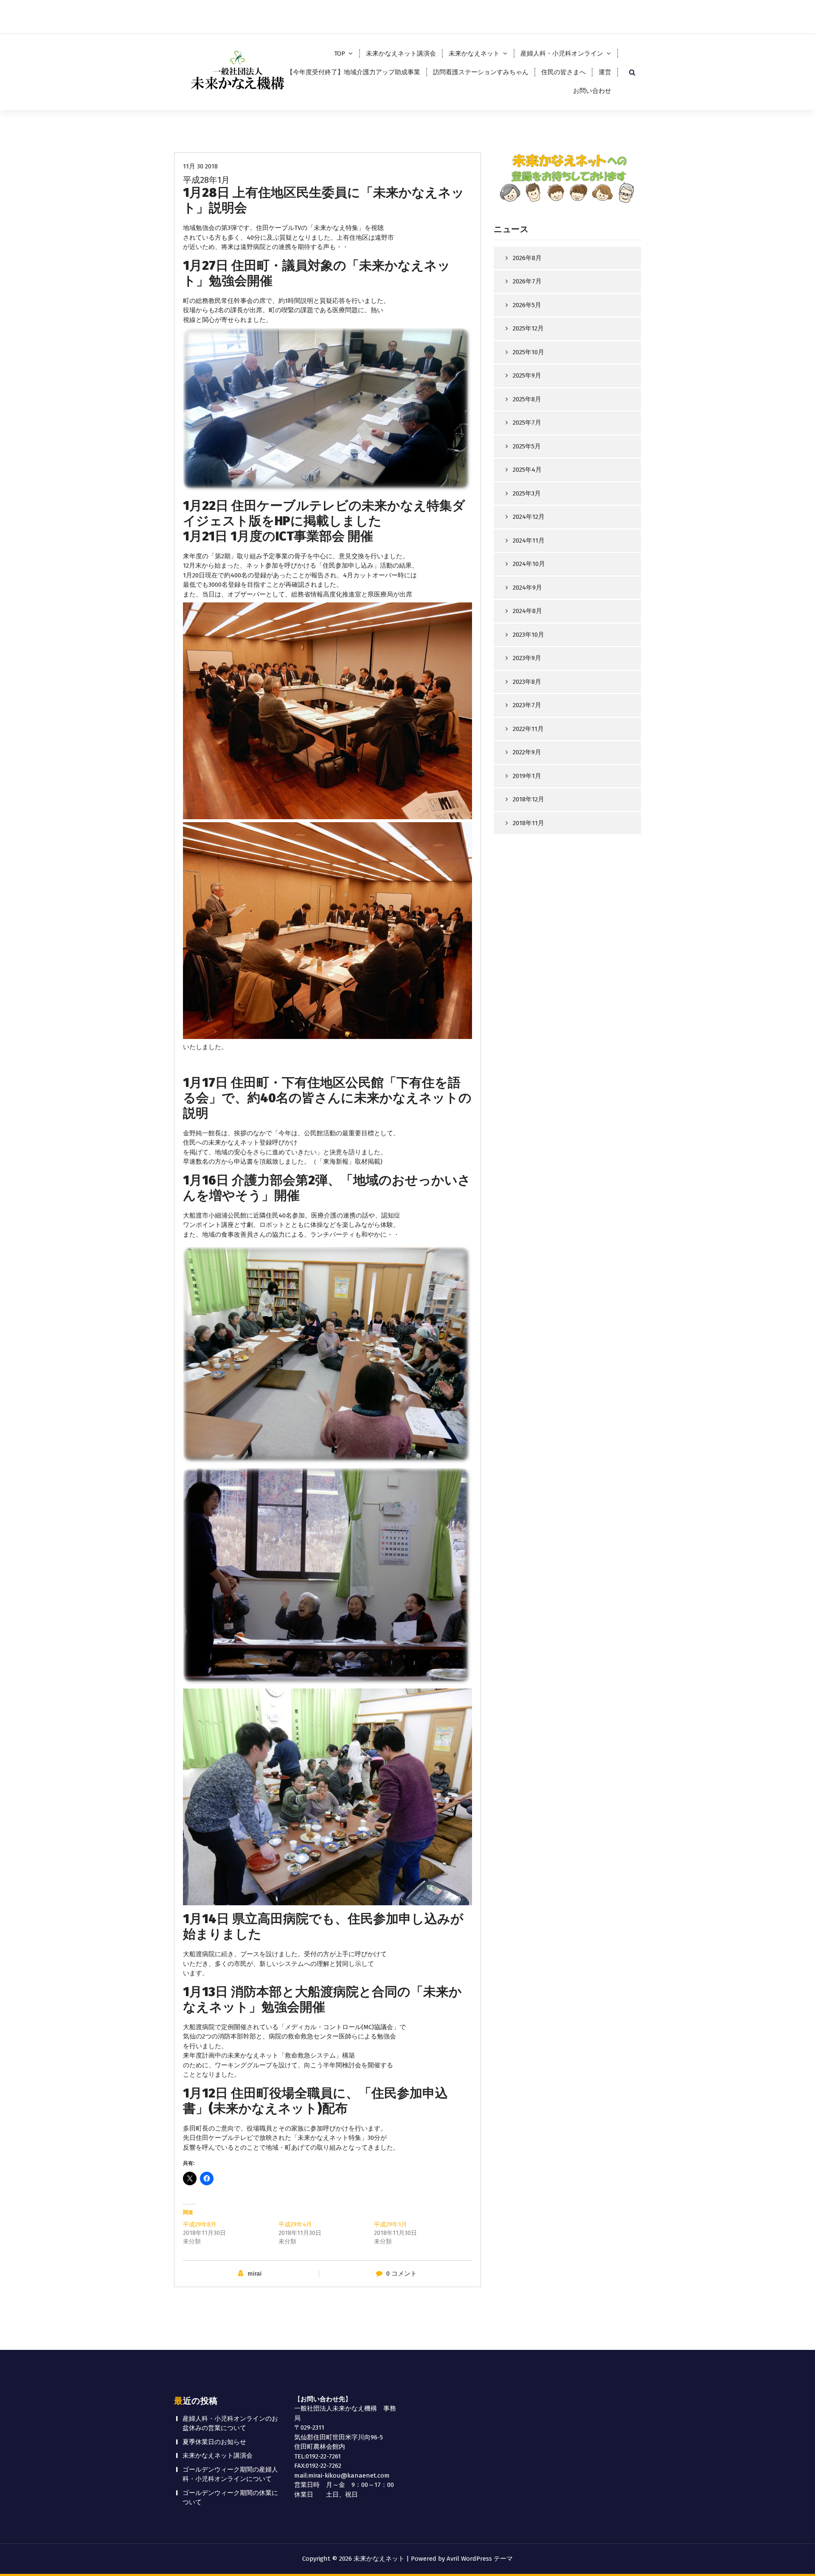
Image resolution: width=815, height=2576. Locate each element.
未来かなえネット (474, 53)
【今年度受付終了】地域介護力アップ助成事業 (353, 72)
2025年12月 (528, 328)
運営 (605, 72)
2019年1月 (527, 776)
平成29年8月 (200, 2225)
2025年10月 (528, 352)
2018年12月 (528, 799)
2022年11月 (528, 729)
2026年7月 (527, 281)
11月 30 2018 (200, 166)
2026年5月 (527, 305)
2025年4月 (527, 470)
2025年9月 (527, 375)
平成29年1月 (391, 2225)
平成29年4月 (295, 2225)
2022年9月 (527, 752)
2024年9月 (527, 588)
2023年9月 (527, 658)
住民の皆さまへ (563, 72)
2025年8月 (527, 399)
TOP (340, 53)
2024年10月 (529, 564)
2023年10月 (528, 635)
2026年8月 (527, 258)
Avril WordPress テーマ (480, 2559)
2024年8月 (527, 611)
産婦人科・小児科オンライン (562, 53)
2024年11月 (529, 540)
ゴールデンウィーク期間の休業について (230, 2498)
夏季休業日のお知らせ (214, 2442)
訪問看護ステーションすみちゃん (481, 72)
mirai (254, 2274)
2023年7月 (527, 705)
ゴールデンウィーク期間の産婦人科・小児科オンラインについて (230, 2474)
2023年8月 (527, 682)
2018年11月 (528, 823)
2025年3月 (527, 493)
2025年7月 (527, 423)
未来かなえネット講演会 (401, 53)
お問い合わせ (592, 91)
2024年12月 (529, 517)
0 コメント (402, 2274)
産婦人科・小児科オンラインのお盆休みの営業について (230, 2423)
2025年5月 (527, 446)
